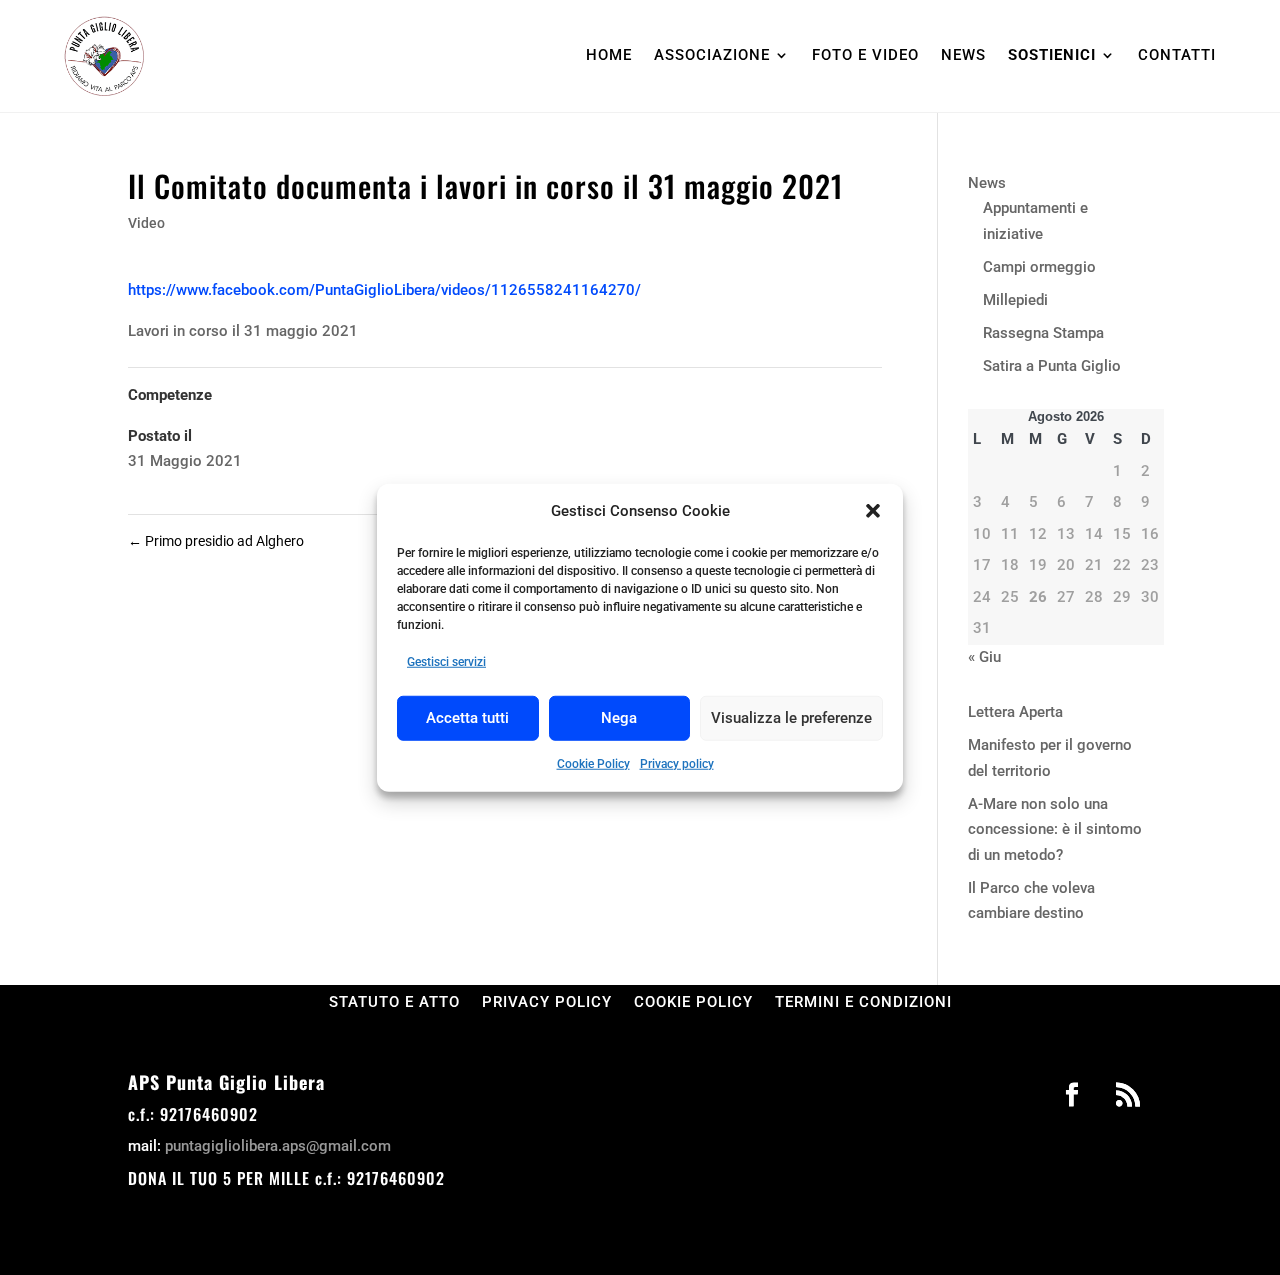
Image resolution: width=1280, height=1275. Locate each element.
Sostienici (1052, 55)
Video (146, 223)
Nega (619, 718)
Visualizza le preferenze (791, 718)
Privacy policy (677, 763)
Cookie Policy (593, 763)
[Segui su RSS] (1128, 1095)
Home (609, 55)
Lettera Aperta (1015, 712)
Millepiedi (1015, 300)
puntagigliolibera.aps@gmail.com (278, 1146)
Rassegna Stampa (1043, 333)
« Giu (984, 657)
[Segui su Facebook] (1072, 1095)
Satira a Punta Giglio (1052, 366)
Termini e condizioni (863, 1002)
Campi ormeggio (1039, 267)
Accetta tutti (467, 718)
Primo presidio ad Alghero (216, 541)
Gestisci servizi (446, 662)
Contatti (1177, 55)
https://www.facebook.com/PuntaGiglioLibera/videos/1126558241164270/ (384, 290)
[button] (873, 511)
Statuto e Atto (394, 1002)
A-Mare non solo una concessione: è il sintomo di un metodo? (1055, 829)
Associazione (712, 55)
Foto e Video (865, 55)
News (963, 55)
